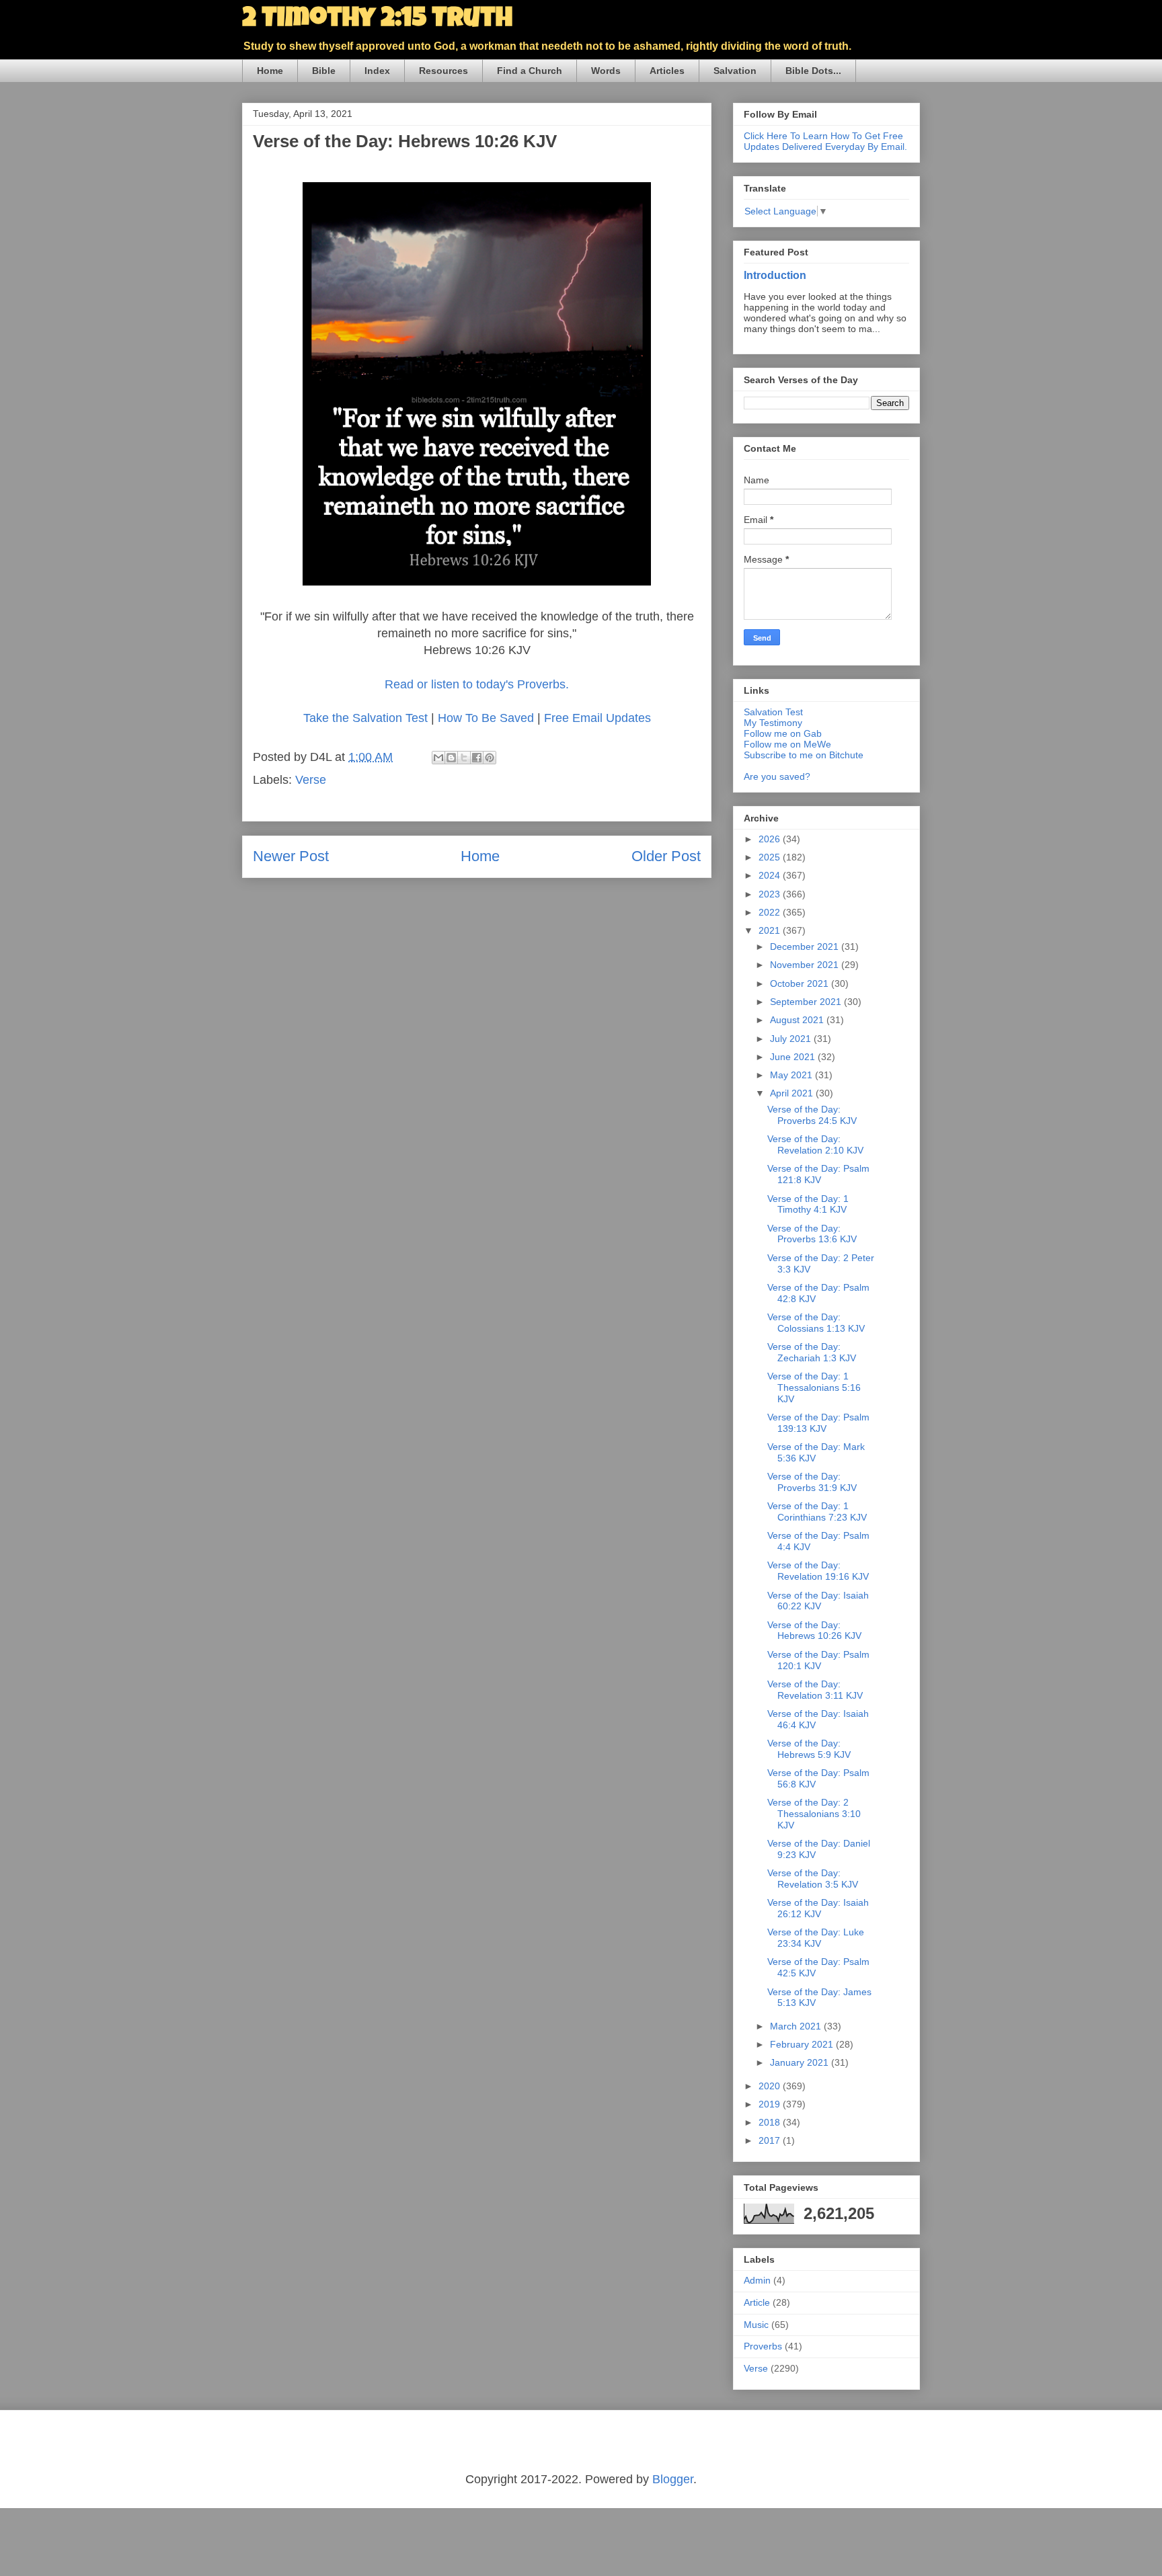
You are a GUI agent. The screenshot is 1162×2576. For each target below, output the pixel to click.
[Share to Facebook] (477, 758)
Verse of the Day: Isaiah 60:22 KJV (818, 1601)
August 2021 (798, 1020)
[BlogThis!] (451, 758)
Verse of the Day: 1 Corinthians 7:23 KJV (817, 1512)
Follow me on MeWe (787, 744)
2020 (771, 2086)
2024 (771, 875)
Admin (757, 2280)
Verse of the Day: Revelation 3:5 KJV (813, 1879)
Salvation (735, 71)
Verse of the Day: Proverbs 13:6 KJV (812, 1234)
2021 (771, 930)
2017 (771, 2140)
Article (757, 2302)
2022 (771, 912)
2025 (771, 857)
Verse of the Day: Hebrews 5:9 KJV (809, 1749)
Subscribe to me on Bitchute (804, 755)
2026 (771, 839)
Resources (443, 71)
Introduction (775, 275)
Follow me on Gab (783, 733)
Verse (311, 780)
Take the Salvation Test (365, 718)
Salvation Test (773, 712)
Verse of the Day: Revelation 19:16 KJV (818, 1571)
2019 (771, 2104)
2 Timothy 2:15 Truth (377, 20)
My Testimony (773, 723)
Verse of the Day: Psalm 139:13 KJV (818, 1423)
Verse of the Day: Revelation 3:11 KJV (815, 1690)
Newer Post (291, 856)
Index (377, 71)
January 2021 (801, 2062)
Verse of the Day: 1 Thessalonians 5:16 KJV (814, 1387)
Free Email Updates (597, 718)
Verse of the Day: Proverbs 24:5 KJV (812, 1115)
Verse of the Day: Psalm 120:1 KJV (818, 1660)
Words (606, 71)
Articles (667, 71)
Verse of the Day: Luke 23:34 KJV (816, 1938)
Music (756, 2325)
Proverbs (763, 2346)
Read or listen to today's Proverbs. (477, 684)
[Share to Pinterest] (490, 758)
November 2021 (806, 965)
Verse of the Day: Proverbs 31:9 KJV (812, 1482)
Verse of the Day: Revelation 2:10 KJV (815, 1144)
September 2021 (807, 1002)
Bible (324, 71)
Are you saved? (777, 776)
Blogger (673, 2479)
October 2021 (801, 983)
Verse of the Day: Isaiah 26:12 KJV (818, 1908)
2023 (771, 894)
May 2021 (792, 1075)
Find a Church (530, 71)
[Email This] (438, 758)
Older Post (666, 856)
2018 (771, 2122)
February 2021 (803, 2044)
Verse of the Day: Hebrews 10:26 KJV (814, 1631)
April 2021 (793, 1093)
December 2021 (806, 947)
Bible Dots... (813, 71)
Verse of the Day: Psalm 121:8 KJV (818, 1174)
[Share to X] (464, 758)
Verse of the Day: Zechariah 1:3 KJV (812, 1352)
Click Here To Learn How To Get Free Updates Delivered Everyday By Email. (825, 141)
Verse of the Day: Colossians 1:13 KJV (816, 1323)
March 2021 (797, 2026)
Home (270, 71)
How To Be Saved (486, 718)
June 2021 (794, 1057)
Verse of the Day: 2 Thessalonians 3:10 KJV (814, 1814)
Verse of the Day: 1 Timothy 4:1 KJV (808, 1204)
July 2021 (792, 1039)
